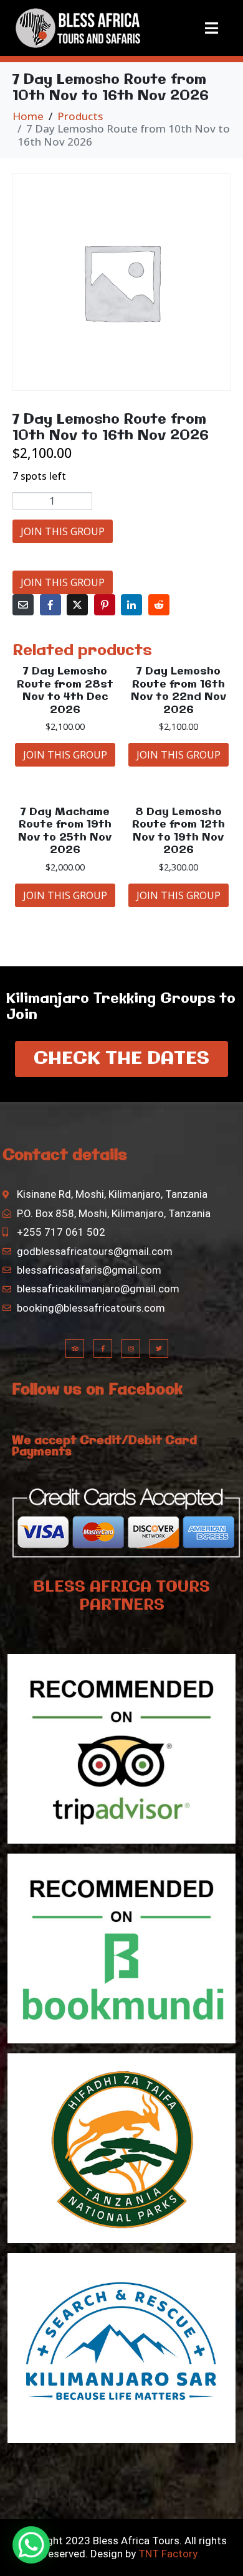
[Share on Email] (23, 605)
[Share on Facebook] (50, 605)
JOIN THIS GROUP (63, 531)
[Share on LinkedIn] (131, 605)
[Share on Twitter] (77, 605)
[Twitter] (159, 1348)
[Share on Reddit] (159, 605)
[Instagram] (131, 1348)
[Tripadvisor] (75, 1348)
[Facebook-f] (103, 1348)
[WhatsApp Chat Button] (31, 2545)
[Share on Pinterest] (105, 605)
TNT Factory (168, 2554)
